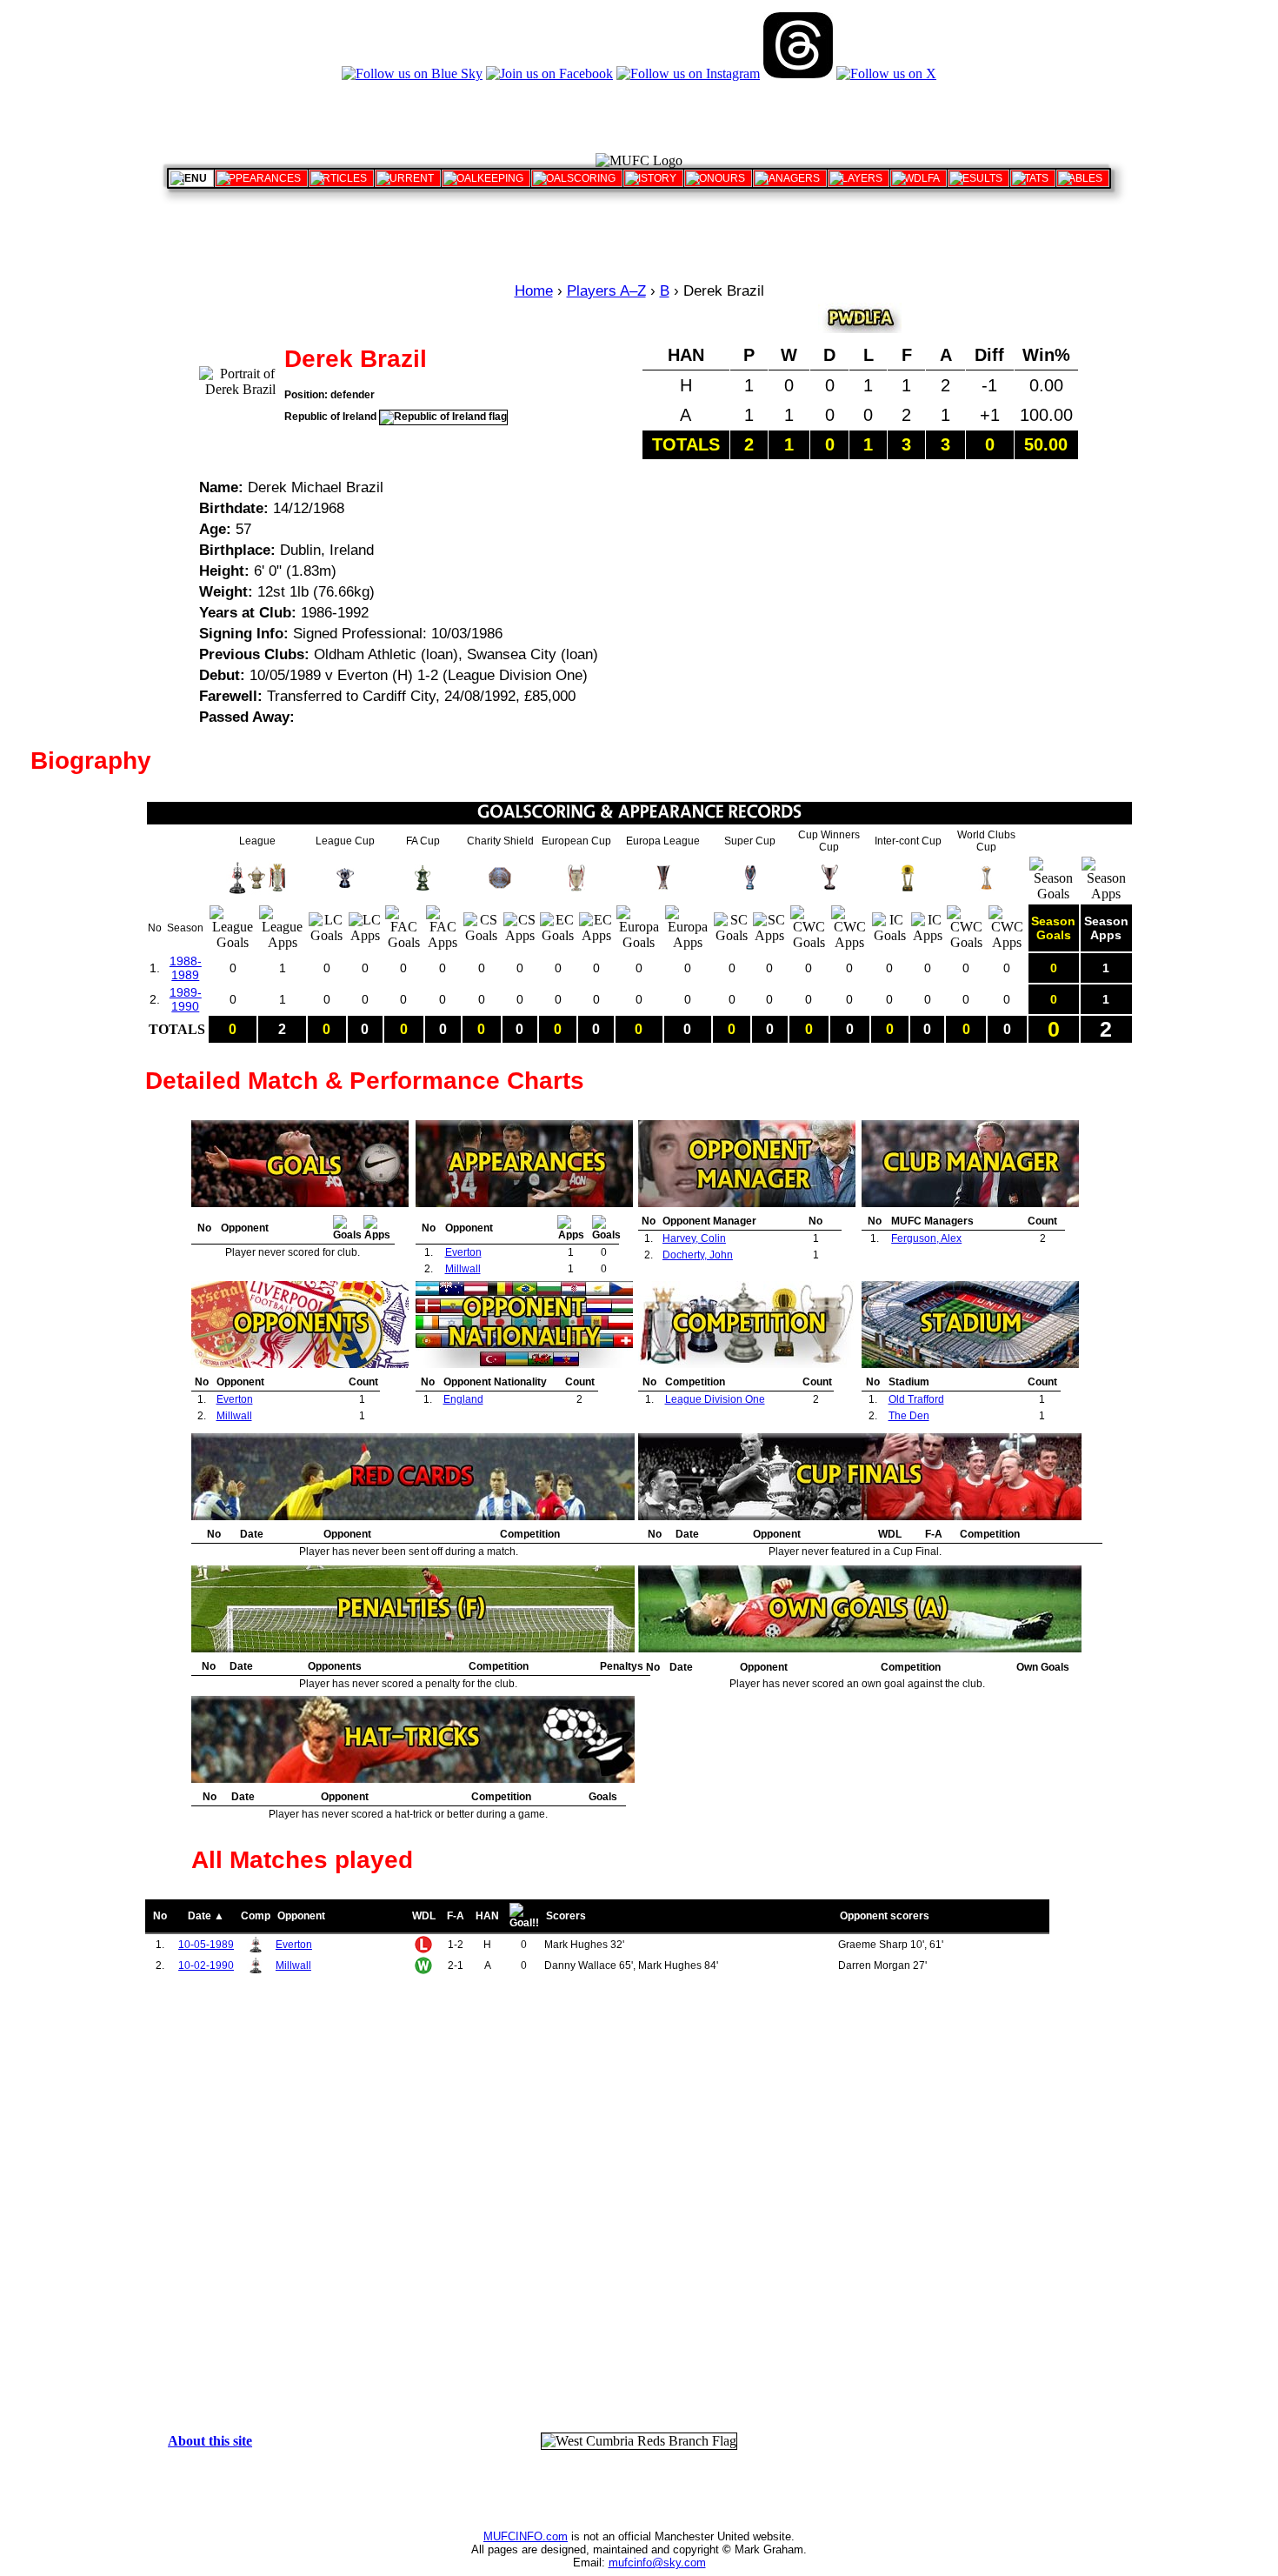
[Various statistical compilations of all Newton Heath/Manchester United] (1033, 178)
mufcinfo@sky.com (657, 2563)
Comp (256, 1916)
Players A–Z (606, 291)
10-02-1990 (206, 1965)
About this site (210, 2441)
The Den (909, 1416)
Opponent (301, 1916)
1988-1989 (186, 968)
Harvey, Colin (694, 1238)
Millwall (463, 1269)
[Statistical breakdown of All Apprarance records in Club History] (261, 178)
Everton (463, 1252)
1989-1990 (186, 999)
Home (534, 291)
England (463, 1399)
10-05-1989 (206, 1945)
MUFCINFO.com (526, 2536)
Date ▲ (206, 1916)
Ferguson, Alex (926, 1238)
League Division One (715, 1399)
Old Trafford (916, 1399)
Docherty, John (698, 1255)
